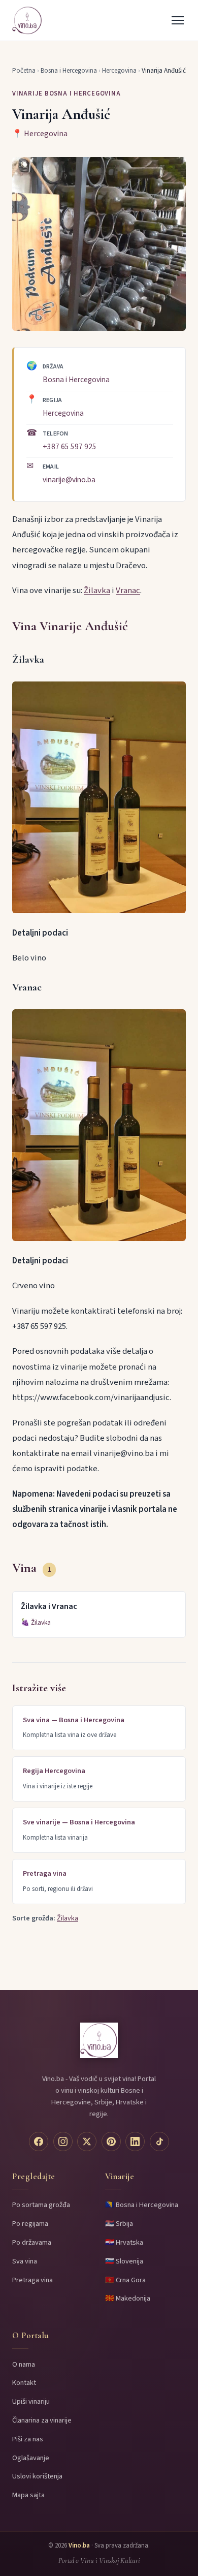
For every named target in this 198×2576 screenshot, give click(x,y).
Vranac (128, 591)
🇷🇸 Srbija (119, 2224)
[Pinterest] (111, 2142)
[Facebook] (39, 2142)
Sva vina (25, 2261)
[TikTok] (159, 2142)
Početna (24, 71)
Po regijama (30, 2224)
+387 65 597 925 (70, 447)
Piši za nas (28, 2439)
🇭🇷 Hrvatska (124, 2242)
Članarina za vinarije (42, 2420)
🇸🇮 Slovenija (124, 2261)
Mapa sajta (28, 2495)
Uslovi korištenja (37, 2476)
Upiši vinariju (31, 2401)
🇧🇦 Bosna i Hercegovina (142, 2205)
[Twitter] (87, 2142)
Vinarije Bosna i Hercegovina (67, 94)
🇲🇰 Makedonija (128, 2298)
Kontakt (24, 2383)
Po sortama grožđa (41, 2205)
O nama (24, 2364)
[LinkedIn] (135, 2142)
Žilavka (97, 591)
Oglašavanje (31, 2458)
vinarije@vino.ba (69, 480)
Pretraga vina (32, 2280)
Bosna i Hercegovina (69, 71)
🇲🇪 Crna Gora (125, 2280)
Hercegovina (119, 71)
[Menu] (178, 20)
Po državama (32, 2242)
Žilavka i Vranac (49, 1606)
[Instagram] (63, 2142)
